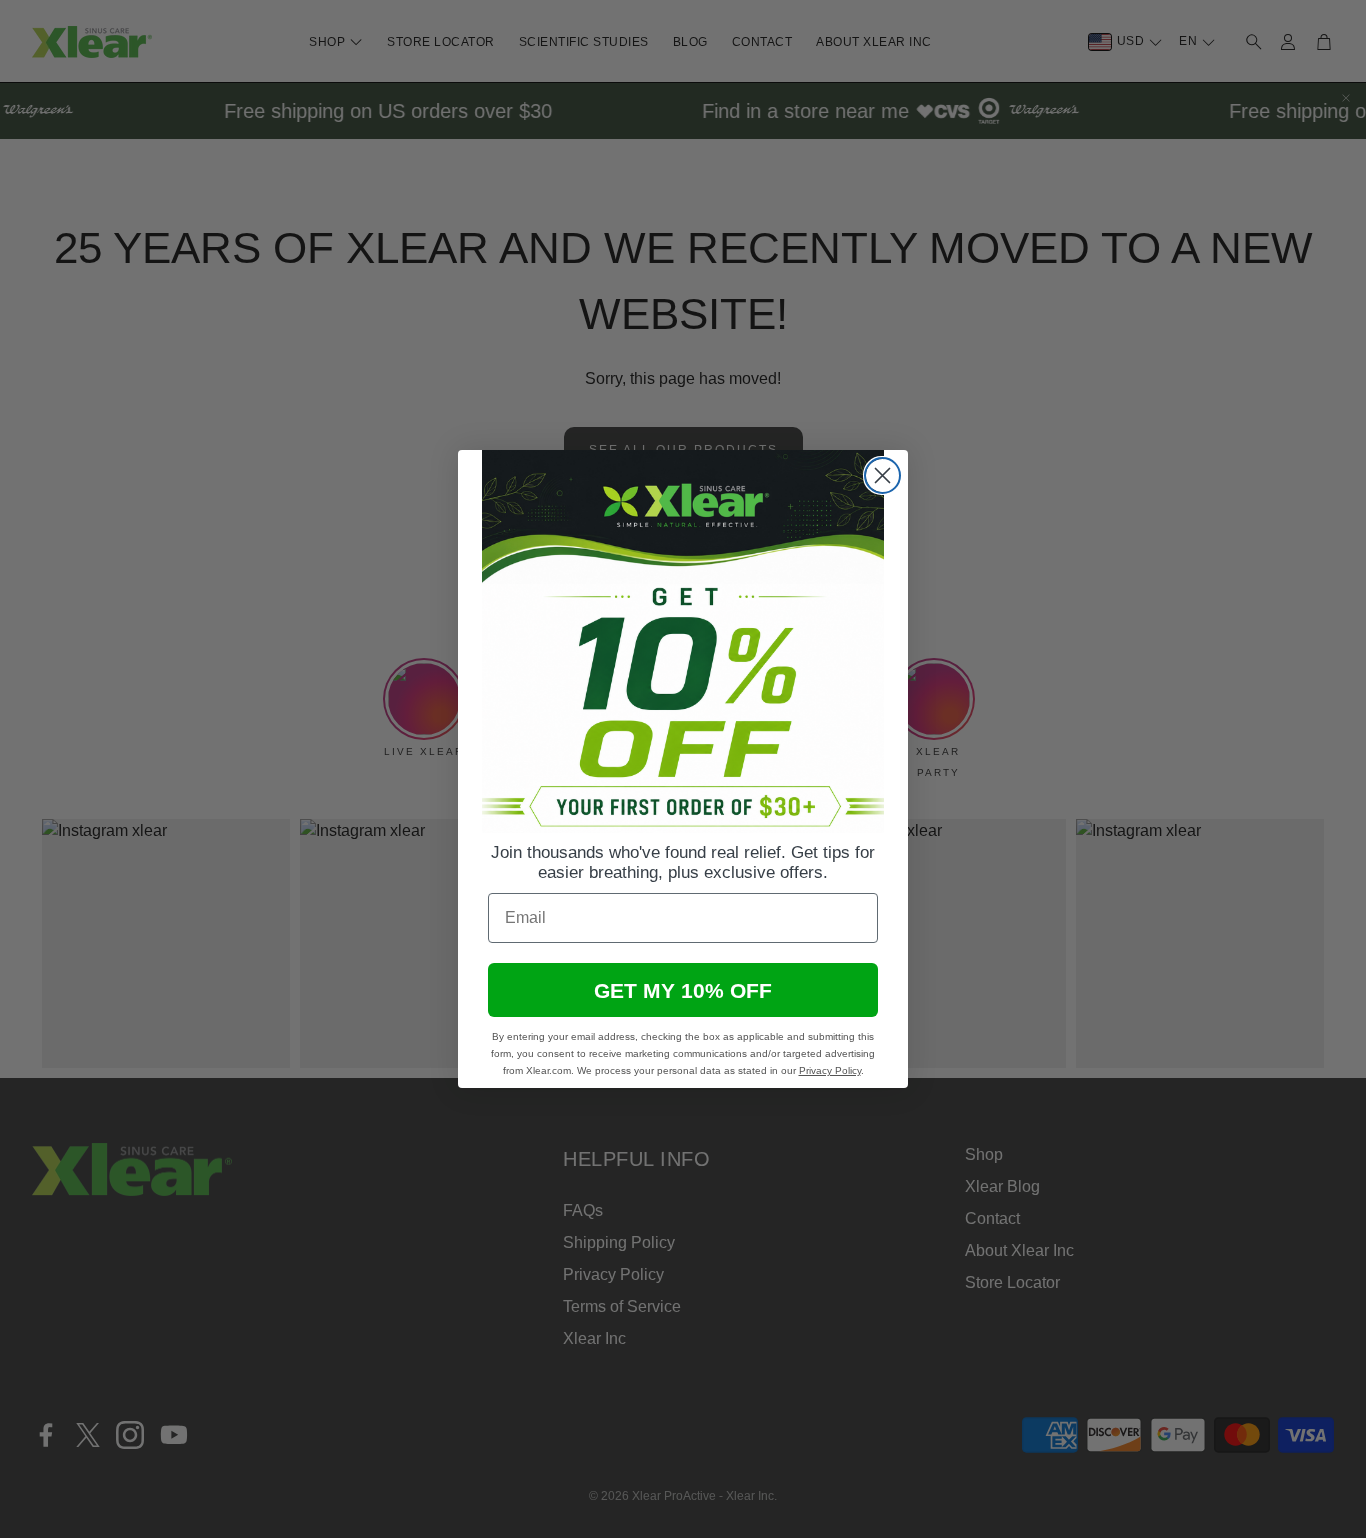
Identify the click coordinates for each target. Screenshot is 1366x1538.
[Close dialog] (882, 475)
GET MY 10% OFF (683, 990)
